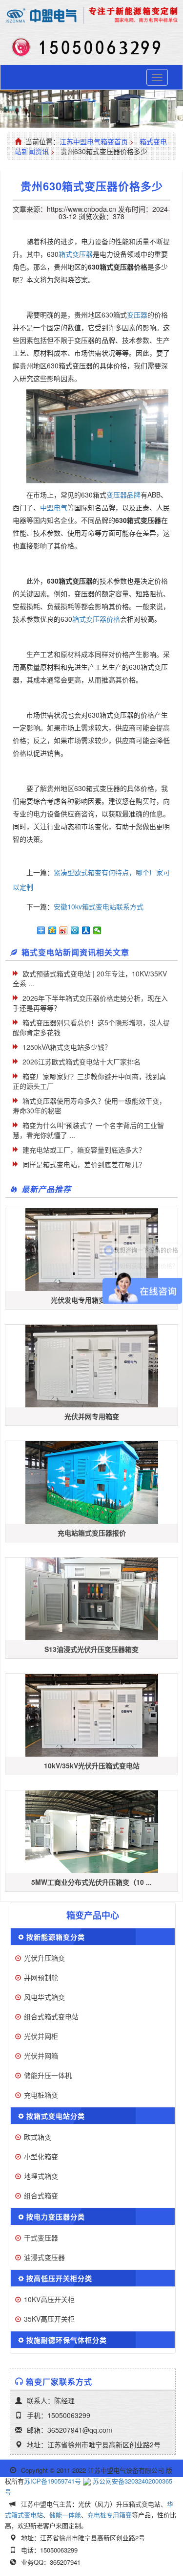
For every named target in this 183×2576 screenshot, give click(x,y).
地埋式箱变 (41, 2176)
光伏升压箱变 (44, 1958)
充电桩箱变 (41, 2095)
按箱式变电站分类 (56, 2116)
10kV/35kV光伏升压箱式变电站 (92, 1765)
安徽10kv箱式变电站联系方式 (99, 906)
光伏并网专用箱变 (92, 1416)
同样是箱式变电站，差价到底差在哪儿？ (84, 1164)
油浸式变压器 (44, 2257)
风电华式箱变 (44, 1997)
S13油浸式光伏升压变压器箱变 (91, 1649)
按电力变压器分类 (56, 2216)
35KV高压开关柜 (49, 2319)
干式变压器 (41, 2237)
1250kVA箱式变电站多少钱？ (67, 1047)
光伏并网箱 (41, 2056)
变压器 (137, 315)
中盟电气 (54, 507)
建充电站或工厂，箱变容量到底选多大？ (84, 1150)
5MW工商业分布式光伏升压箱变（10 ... (91, 1882)
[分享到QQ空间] (52, 930)
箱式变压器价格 (96, 619)
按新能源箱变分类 (56, 1937)
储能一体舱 (65, 2515)
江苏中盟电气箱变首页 (94, 141)
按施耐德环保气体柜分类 (67, 2340)
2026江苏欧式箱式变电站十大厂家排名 (81, 1062)
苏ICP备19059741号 (52, 2481)
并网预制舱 (41, 1977)
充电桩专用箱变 (110, 2515)
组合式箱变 (41, 2195)
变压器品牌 (123, 495)
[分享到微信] (97, 930)
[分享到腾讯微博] (75, 930)
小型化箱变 (41, 2156)
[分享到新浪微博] (64, 930)
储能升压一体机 (48, 2075)
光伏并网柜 (41, 2036)
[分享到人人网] (86, 930)
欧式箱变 (38, 2137)
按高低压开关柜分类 (59, 2278)
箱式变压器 (76, 254)
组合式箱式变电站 (51, 2016)
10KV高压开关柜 (49, 2299)
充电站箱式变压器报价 (92, 1533)
